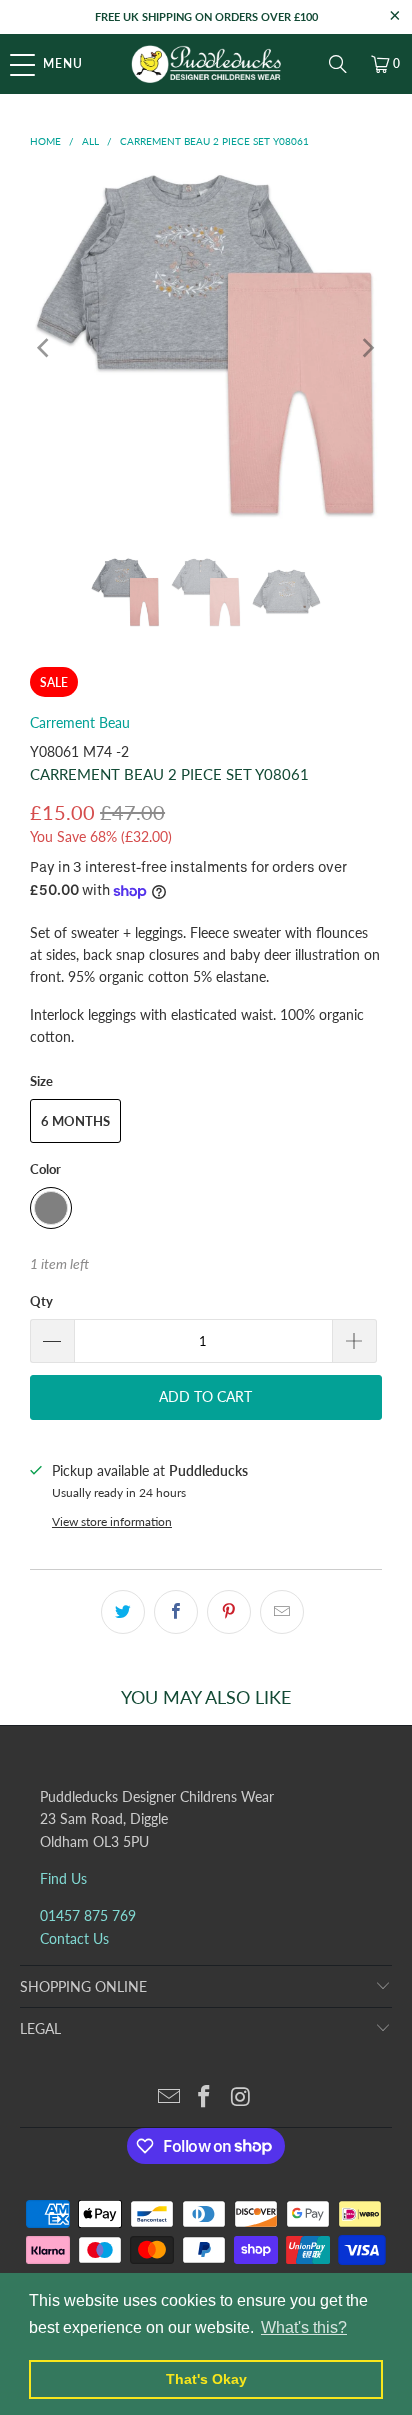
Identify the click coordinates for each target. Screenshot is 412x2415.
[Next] (367, 347)
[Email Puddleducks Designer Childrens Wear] (169, 2097)
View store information (112, 1521)
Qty (41, 1301)
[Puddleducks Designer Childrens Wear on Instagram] (241, 2097)
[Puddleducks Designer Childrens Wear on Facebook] (205, 2097)
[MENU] (10, 64)
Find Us (63, 1878)
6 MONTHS (75, 1121)
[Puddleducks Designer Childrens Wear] (206, 64)
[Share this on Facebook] (176, 1612)
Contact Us (74, 1938)
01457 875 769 (88, 1915)
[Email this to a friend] (282, 1612)
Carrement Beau (80, 722)
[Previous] (45, 347)
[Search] (338, 64)
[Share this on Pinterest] (229, 1612)
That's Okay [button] (206, 2379)
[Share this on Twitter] (123, 1612)
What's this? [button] (304, 2327)
